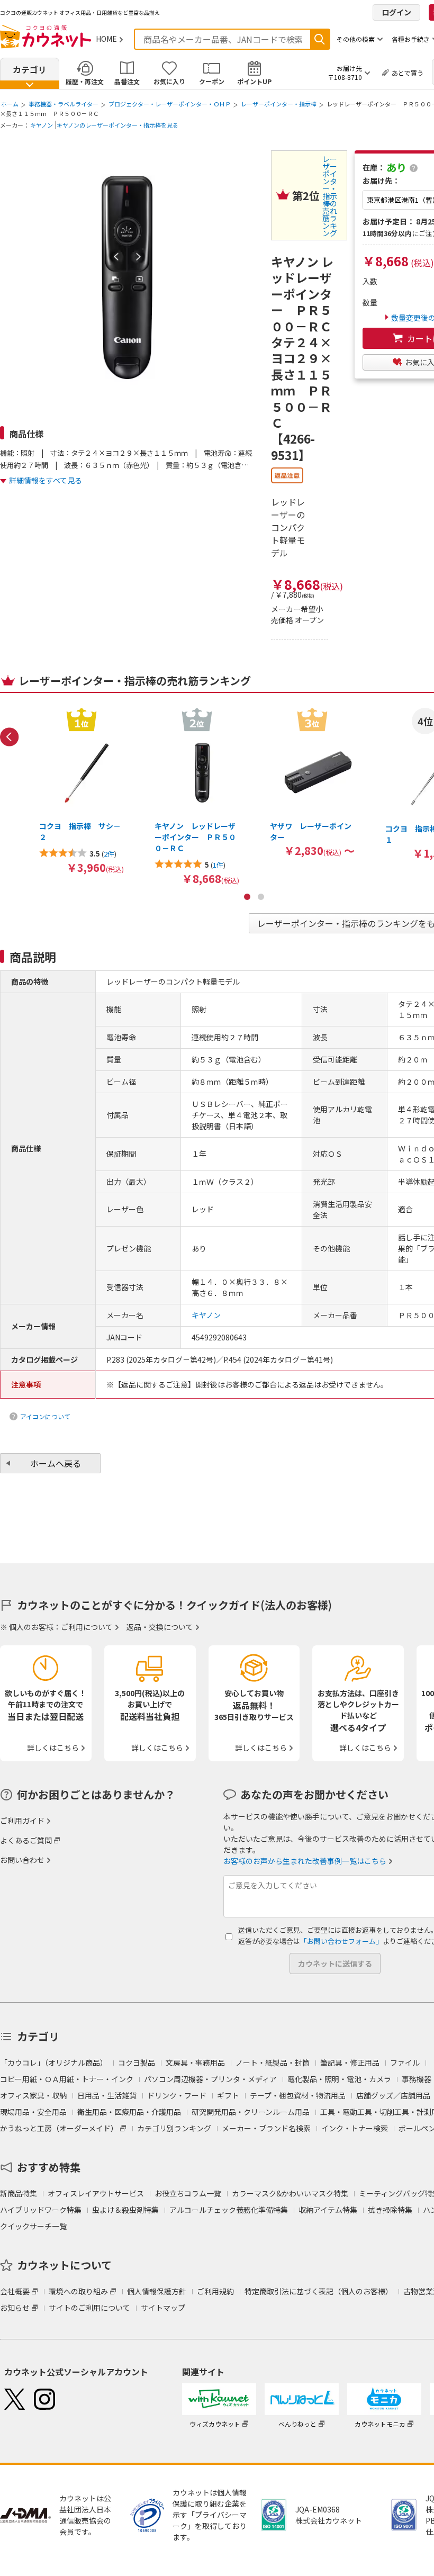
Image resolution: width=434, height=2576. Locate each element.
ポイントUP (254, 81)
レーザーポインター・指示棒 (279, 104)
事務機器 (417, 2079)
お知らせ (15, 2308)
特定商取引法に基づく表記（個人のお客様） (319, 2291)
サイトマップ (163, 2308)
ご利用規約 (215, 2291)
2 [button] (261, 897)
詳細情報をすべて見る (46, 480)
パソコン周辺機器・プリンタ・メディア (210, 2079)
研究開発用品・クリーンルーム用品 (251, 2112)
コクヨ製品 (137, 2062)
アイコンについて (45, 1416)
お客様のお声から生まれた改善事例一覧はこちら (305, 1861)
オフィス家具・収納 (33, 2095)
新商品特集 (19, 2193)
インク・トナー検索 (355, 2128)
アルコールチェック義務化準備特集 (229, 2210)
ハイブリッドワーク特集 (41, 2210)
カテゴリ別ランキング (174, 2128)
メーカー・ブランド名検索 (266, 2128)
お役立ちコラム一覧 (188, 2193)
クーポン (212, 81)
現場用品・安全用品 (33, 2112)
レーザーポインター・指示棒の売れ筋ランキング (330, 196)
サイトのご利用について (89, 2308)
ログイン (396, 12)
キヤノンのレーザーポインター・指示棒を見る (117, 125)
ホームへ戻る (56, 1463)
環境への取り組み (78, 2291)
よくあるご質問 (26, 1840)
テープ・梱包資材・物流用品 (298, 2095)
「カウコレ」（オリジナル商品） (54, 2062)
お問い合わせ (22, 1860)
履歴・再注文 (85, 81)
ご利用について (87, 1627)
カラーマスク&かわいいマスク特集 (290, 2193)
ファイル (405, 2062)
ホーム (10, 104)
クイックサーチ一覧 (33, 2226)
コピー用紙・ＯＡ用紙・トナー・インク (67, 2079)
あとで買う (408, 73)
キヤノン (42, 125)
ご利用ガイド (22, 1821)
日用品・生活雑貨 (107, 2095)
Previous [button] (10, 737)
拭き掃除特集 (390, 2210)
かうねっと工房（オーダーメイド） (59, 2128)
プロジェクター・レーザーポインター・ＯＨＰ (170, 104)
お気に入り (169, 81)
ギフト (228, 2095)
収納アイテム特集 (328, 2210)
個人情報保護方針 (157, 2291)
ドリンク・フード (177, 2095)
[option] (82, 790)
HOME (106, 39)
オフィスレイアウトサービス (96, 2193)
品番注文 (127, 81)
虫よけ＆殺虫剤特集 (125, 2210)
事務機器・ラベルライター (64, 104)
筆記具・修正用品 (350, 2062)
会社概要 (15, 2291)
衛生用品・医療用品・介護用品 (129, 2112)
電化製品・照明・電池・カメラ (339, 2079)
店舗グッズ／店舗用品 (393, 2095)
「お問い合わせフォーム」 (341, 1941)
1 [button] (247, 897)
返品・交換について (160, 1627)
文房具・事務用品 (195, 2062)
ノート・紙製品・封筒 (273, 2062)
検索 (320, 39)
